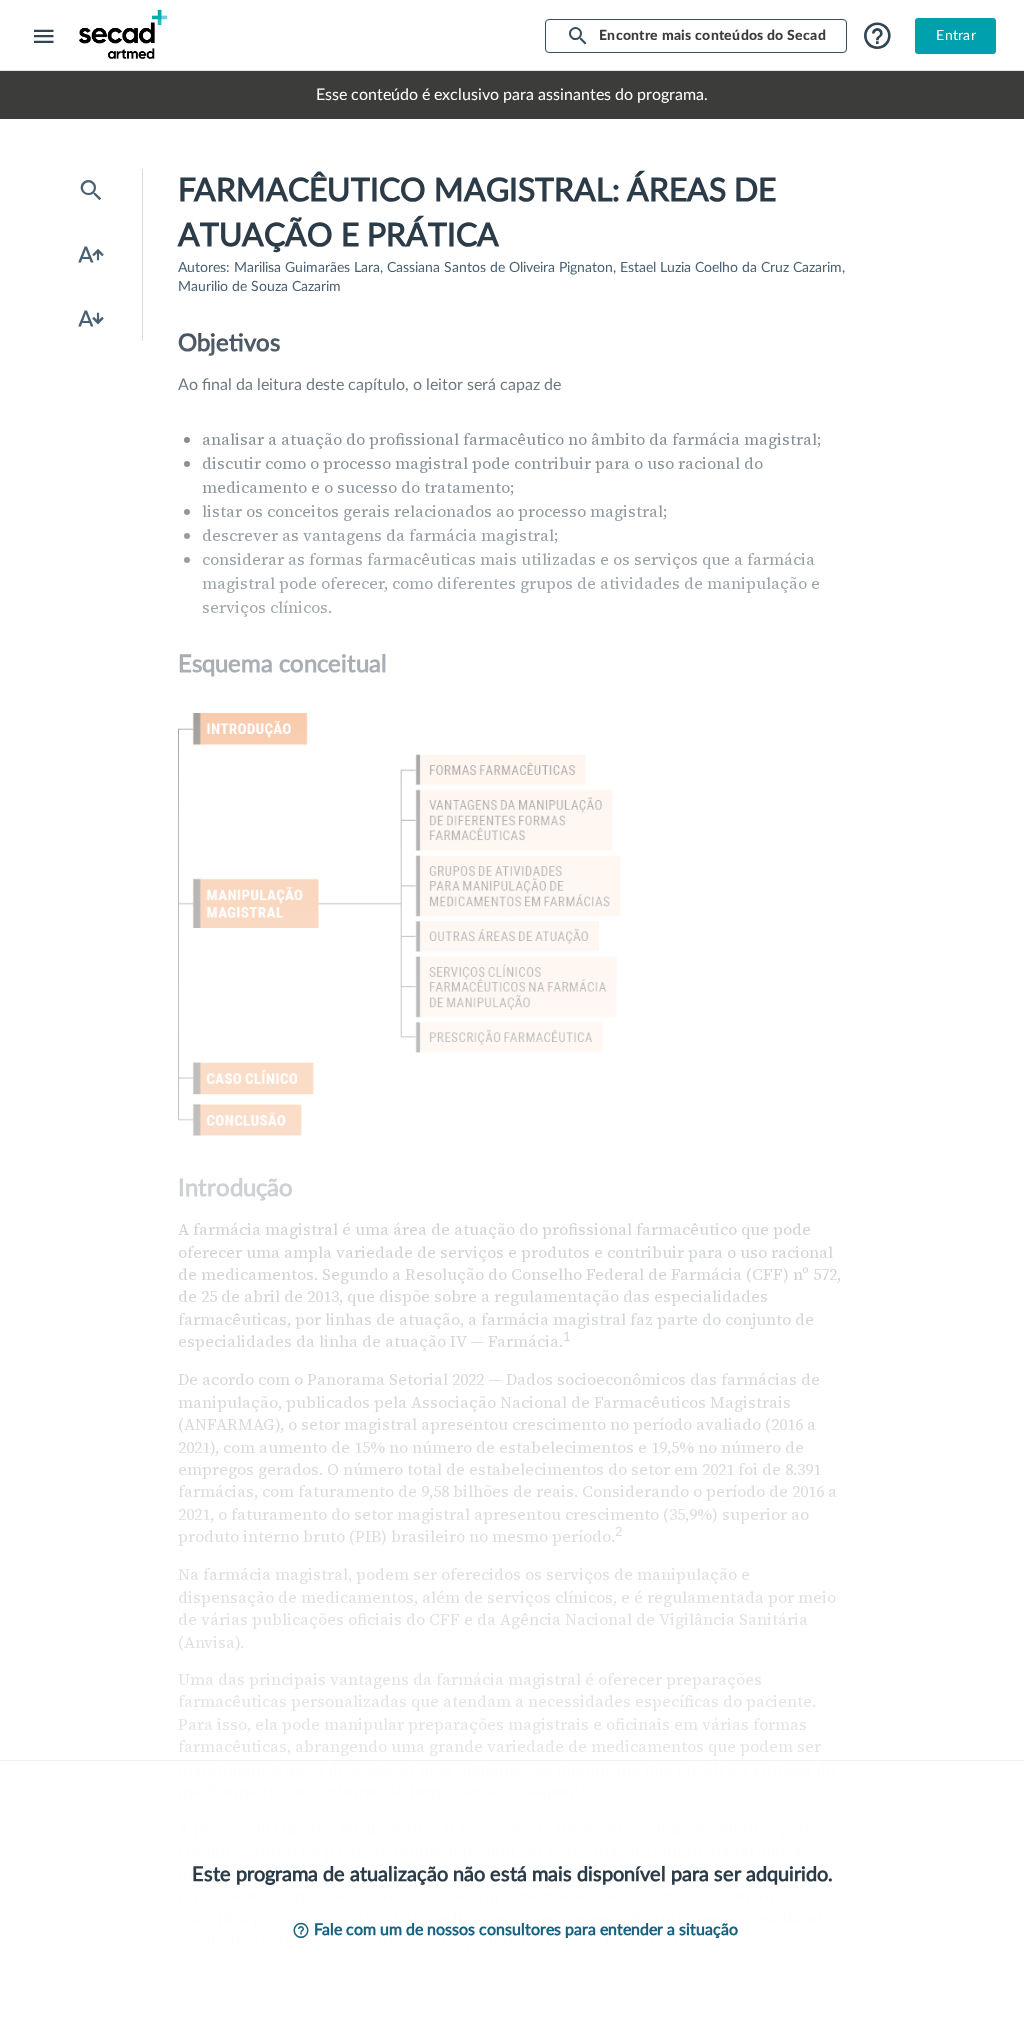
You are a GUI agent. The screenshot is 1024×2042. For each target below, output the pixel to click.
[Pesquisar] (91, 191)
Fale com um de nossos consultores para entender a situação (526, 1930)
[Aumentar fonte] (91, 255)
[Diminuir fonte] (91, 319)
